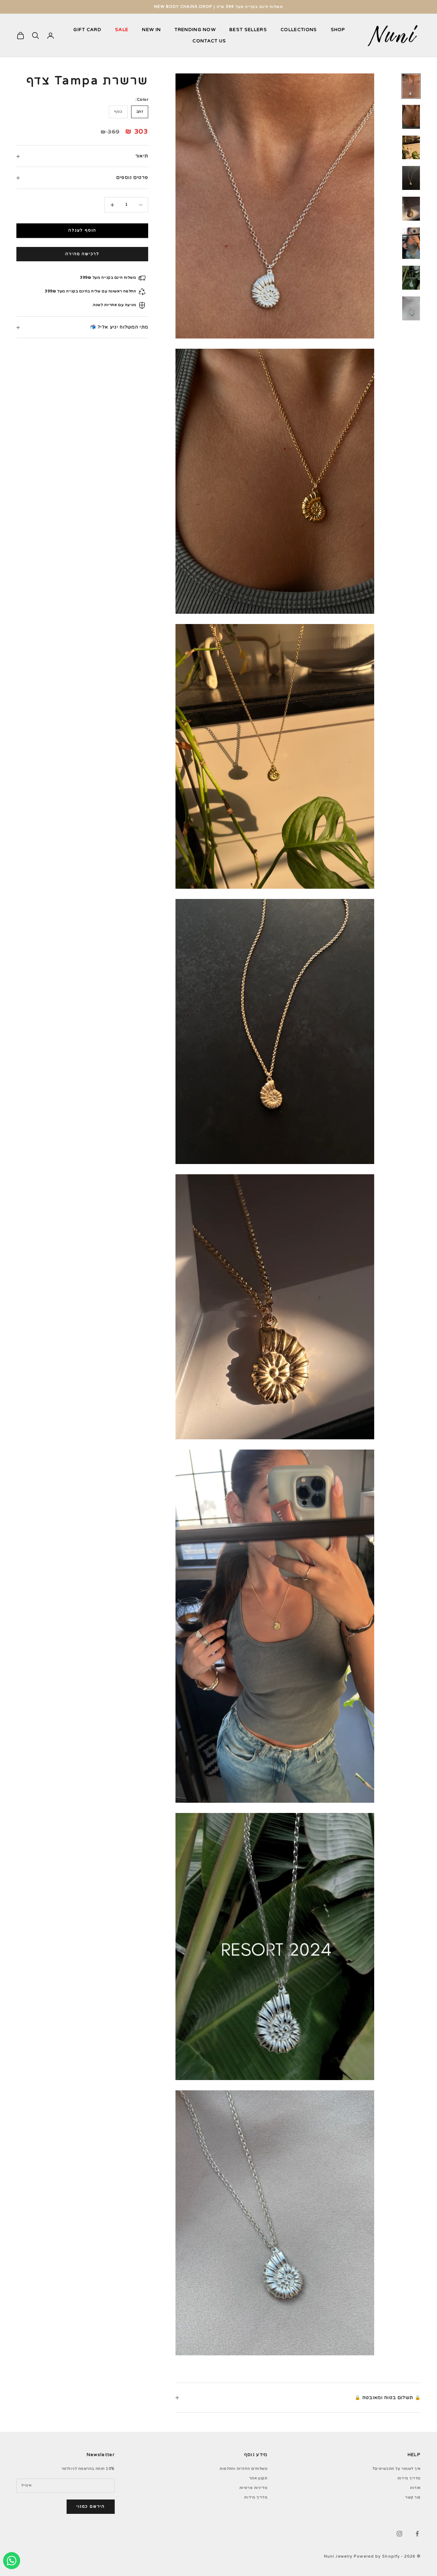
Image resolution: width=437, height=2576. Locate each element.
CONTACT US (209, 41)
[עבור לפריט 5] (411, 209)
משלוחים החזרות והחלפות (243, 2469)
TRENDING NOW (195, 30)
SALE (122, 30)
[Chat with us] (12, 2561)
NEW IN (151, 30)
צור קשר (413, 2497)
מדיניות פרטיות (253, 2488)
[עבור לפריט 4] (411, 178)
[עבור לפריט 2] (411, 117)
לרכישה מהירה (82, 254)
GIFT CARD (87, 30)
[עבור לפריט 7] (411, 278)
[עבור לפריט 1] (411, 86)
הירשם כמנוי (91, 2506)
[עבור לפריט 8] (411, 308)
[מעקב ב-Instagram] (399, 2534)
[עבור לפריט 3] (411, 148)
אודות (415, 2488)
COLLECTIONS (299, 30)
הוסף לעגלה (82, 231)
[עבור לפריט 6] (411, 243)
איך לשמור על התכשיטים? (397, 2469)
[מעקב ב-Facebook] (417, 2534)
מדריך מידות (409, 2478)
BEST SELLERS (248, 30)
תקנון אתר (258, 2478)
